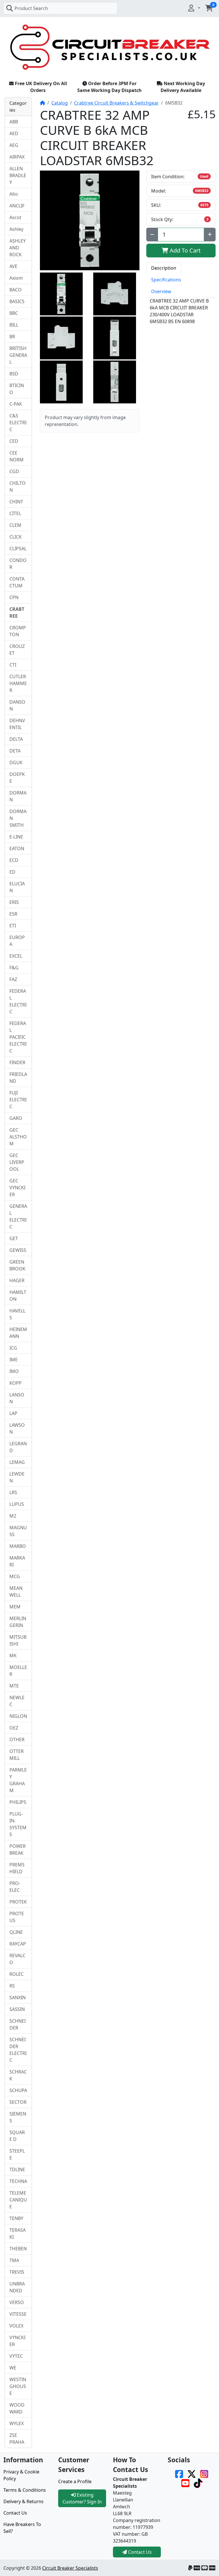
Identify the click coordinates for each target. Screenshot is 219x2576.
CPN (14, 597)
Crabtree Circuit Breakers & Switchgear (116, 103)
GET (14, 1238)
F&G (14, 968)
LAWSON (17, 1428)
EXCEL (16, 956)
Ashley (16, 229)
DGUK (16, 762)
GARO (16, 1118)
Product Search (31, 8)
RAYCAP (18, 1944)
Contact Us (15, 2513)
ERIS (14, 902)
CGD (14, 471)
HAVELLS (17, 1314)
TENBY (16, 2218)
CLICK (16, 537)
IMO (14, 1371)
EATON (17, 848)
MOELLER (18, 1671)
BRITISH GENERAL (18, 355)
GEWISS (18, 1250)
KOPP (16, 1383)
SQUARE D (17, 2136)
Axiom (16, 278)
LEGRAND (18, 1447)
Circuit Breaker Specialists (70, 2568)
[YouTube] (185, 2483)
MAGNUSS (18, 1531)
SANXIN (18, 1997)
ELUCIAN (17, 887)
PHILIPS (18, 1802)
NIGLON (18, 1716)
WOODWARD (17, 2408)
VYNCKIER (17, 2341)
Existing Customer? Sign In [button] (82, 2498)
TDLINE (17, 2169)
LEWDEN (17, 1477)
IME (14, 1360)
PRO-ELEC (15, 1887)
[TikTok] (198, 2483)
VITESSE (18, 2314)
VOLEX (16, 2326)
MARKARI (17, 1561)
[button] (194, 8)
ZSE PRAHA (17, 2439)
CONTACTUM (17, 582)
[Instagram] (204, 2473)
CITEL (15, 513)
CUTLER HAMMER (18, 683)
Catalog (60, 103)
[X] (192, 2473)
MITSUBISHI (18, 1640)
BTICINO (17, 389)
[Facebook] (179, 2473)
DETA (15, 751)
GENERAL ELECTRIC (18, 1216)
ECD (14, 860)
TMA (14, 2260)
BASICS (17, 301)
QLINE (16, 1932)
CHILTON (18, 487)
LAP (13, 1413)
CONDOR (18, 564)
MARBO (18, 1546)
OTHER (17, 1740)
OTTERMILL (17, 1755)
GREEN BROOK (17, 1265)
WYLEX (17, 2423)
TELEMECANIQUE (18, 2200)
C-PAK (16, 404)
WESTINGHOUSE (18, 2386)
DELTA (16, 739)
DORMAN (18, 796)
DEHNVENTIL (17, 724)
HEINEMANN (18, 1333)
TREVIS (17, 2272)
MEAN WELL (16, 1592)
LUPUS (17, 1504)
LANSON (17, 1398)
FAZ (13, 979)
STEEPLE (17, 2154)
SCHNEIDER (18, 2024)
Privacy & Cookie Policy (21, 2475)
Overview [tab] (161, 291)
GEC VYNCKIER (17, 1188)
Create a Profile (75, 2481)
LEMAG (17, 1462)
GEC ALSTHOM (18, 1137)
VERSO (17, 2302)
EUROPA (17, 941)
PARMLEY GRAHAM (18, 1780)
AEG (14, 145)
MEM (15, 1607)
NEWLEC (17, 1701)
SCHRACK (18, 2075)
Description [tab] (164, 268)
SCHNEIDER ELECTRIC (18, 2050)
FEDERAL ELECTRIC (18, 1001)
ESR (13, 914)
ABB (14, 122)
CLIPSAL (18, 549)
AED (14, 133)
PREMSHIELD (17, 1868)
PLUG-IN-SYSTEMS (18, 1824)
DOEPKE (17, 778)
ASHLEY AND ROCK (18, 248)
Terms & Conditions (25, 2490)
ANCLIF (17, 206)
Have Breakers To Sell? (22, 2528)
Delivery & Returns (24, 2501)
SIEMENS (18, 2117)
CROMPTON (18, 631)
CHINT (16, 502)
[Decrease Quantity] (152, 235)
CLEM (15, 525)
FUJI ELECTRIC (18, 1100)
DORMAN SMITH (18, 818)
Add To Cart (184, 250)
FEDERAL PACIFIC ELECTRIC (18, 1037)
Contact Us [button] (139, 2552)
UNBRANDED (17, 2287)
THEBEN (18, 2249)
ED (12, 872)
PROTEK (18, 1902)
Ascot (15, 217)
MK (13, 1656)
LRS (13, 1492)
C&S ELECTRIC (18, 423)
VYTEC (16, 2356)
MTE (14, 1686)
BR (12, 337)
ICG (13, 1348)
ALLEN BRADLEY (18, 175)
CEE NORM (17, 456)
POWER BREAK (18, 1850)
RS (12, 1986)
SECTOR (18, 2102)
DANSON (17, 705)
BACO (16, 290)
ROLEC (17, 1974)
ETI (13, 926)
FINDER (17, 1062)
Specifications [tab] (166, 280)
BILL (14, 325)
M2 (13, 1516)
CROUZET (17, 650)
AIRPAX (17, 157)
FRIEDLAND (18, 1078)
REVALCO (17, 1959)
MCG (15, 1576)
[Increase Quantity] (210, 235)
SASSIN (17, 2009)
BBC (14, 313)
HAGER (17, 1280)
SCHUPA (18, 2090)
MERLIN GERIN (18, 1622)
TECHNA (18, 2181)
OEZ (14, 1728)
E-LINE (16, 837)
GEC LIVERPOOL (17, 1162)
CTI (13, 665)
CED (14, 441)
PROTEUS (17, 1917)
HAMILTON (18, 1296)
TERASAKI (18, 2233)
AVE (13, 266)
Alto (14, 194)
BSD (14, 374)
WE (13, 2368)
